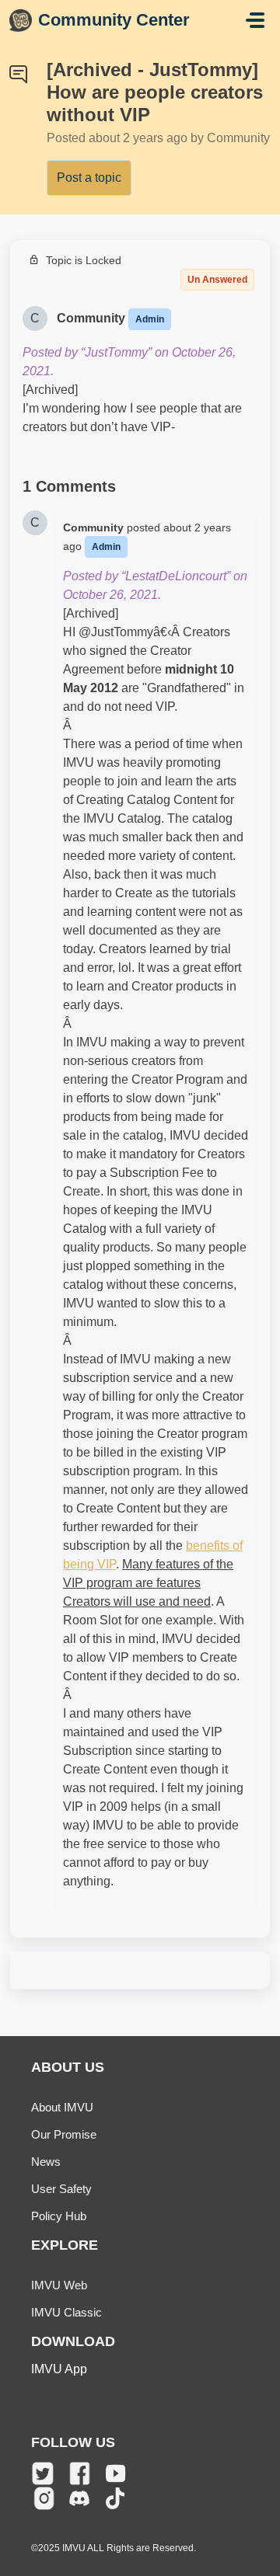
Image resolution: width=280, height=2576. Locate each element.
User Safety (61, 2189)
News (46, 2162)
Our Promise (64, 2134)
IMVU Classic (66, 2312)
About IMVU (62, 2107)
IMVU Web (59, 2285)
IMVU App (59, 2369)
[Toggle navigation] (255, 20)
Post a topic (89, 178)
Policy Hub (59, 2216)
